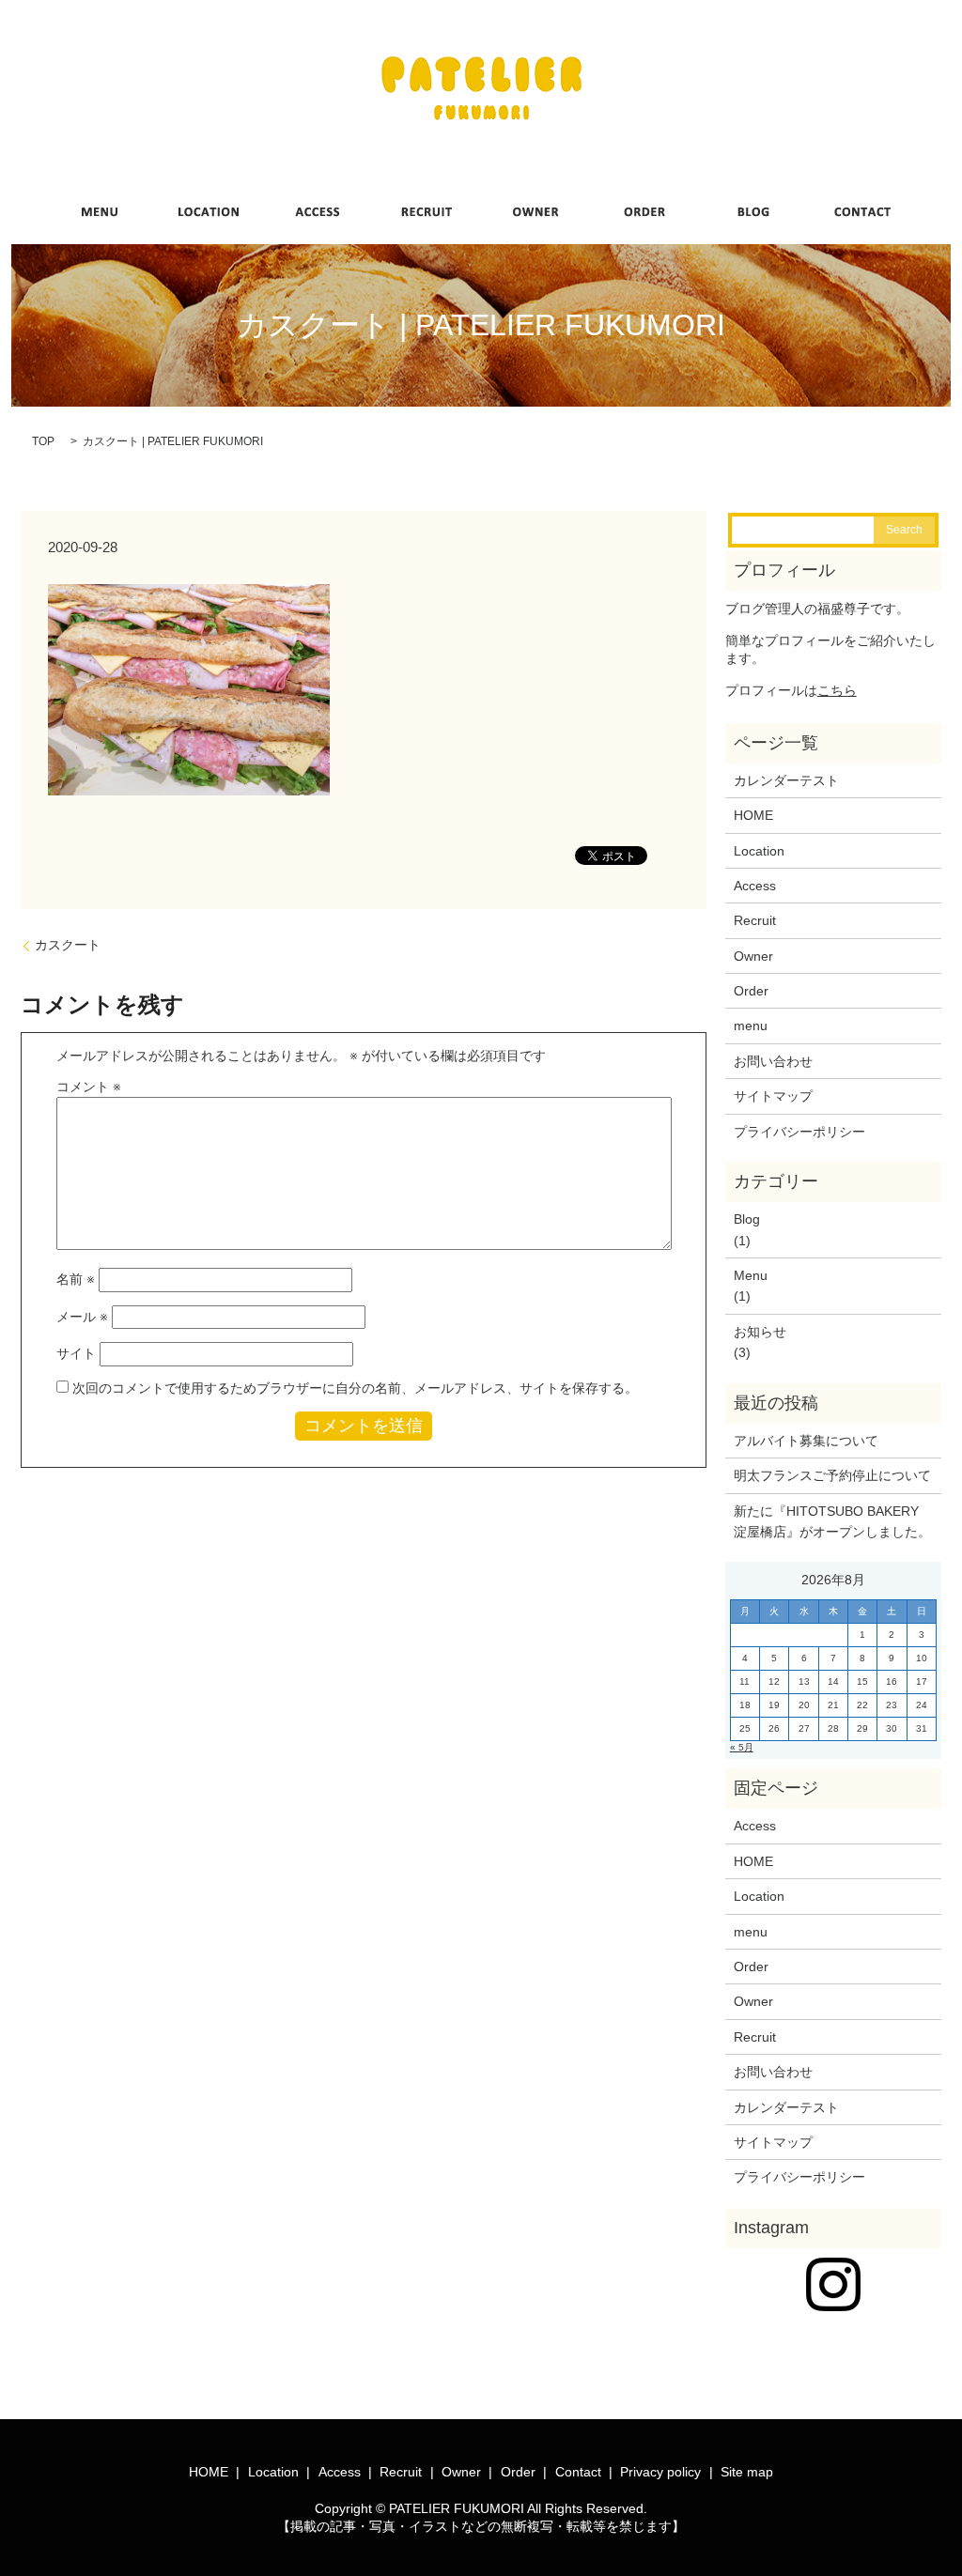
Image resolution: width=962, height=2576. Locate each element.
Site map (747, 2472)
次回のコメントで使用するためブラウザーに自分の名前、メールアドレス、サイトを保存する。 (355, 1388)
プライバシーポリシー (799, 1132)
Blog (747, 1219)
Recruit (755, 920)
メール (82, 1317)
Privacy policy (660, 2472)
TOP (43, 441)
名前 (76, 1279)
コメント (89, 1087)
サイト (76, 1353)
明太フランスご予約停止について (832, 1475)
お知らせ (760, 1332)
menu (751, 1026)
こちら (837, 690)
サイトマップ (773, 1096)
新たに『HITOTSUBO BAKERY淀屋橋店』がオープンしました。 (832, 1521)
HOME (753, 815)
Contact (578, 2472)
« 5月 (742, 1747)
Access (755, 886)
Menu (751, 1275)
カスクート (68, 945)
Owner (753, 956)
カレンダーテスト (786, 780)
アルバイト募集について (806, 1441)
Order (751, 991)
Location (759, 851)
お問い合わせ (773, 1061)
